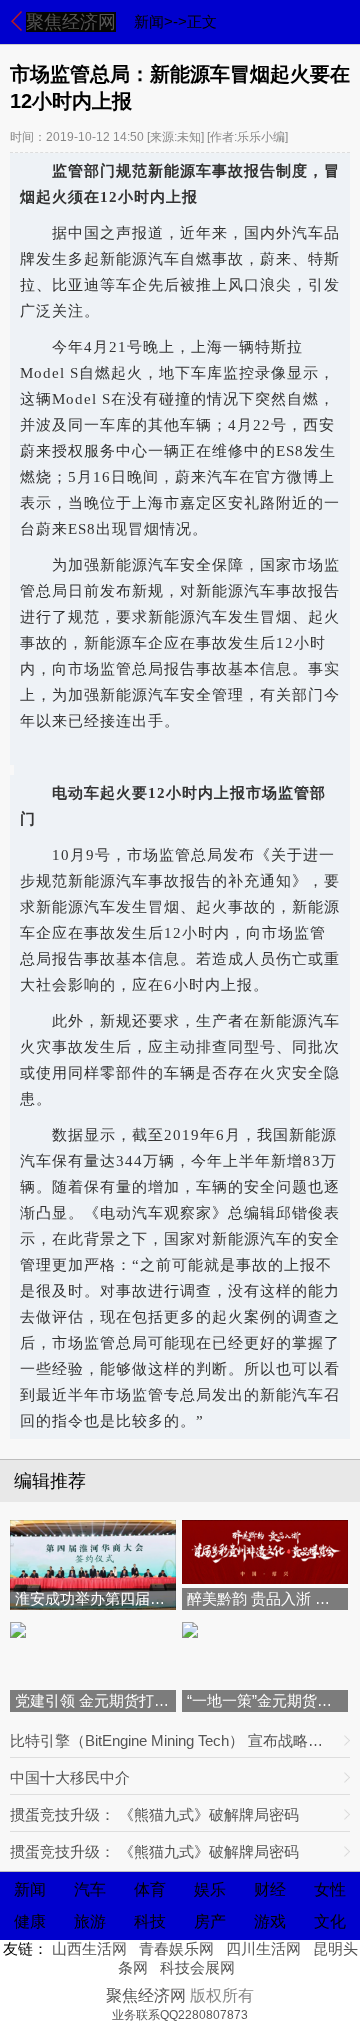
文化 (330, 1921)
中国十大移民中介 (70, 1777)
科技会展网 (197, 1967)
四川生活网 (263, 1948)
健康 (30, 1921)
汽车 (90, 1889)
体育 (150, 1889)
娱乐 (210, 1889)
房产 (210, 1921)
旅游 (90, 1921)
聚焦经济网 (71, 22)
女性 (330, 1889)
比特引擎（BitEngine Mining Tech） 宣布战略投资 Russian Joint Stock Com (173, 1740)
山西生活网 (89, 1948)
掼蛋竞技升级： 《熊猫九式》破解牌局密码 (154, 1814)
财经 (270, 1889)
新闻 (30, 1889)
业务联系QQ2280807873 (180, 2015)
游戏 (270, 1921)
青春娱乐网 (176, 1948)
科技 (150, 1921)
